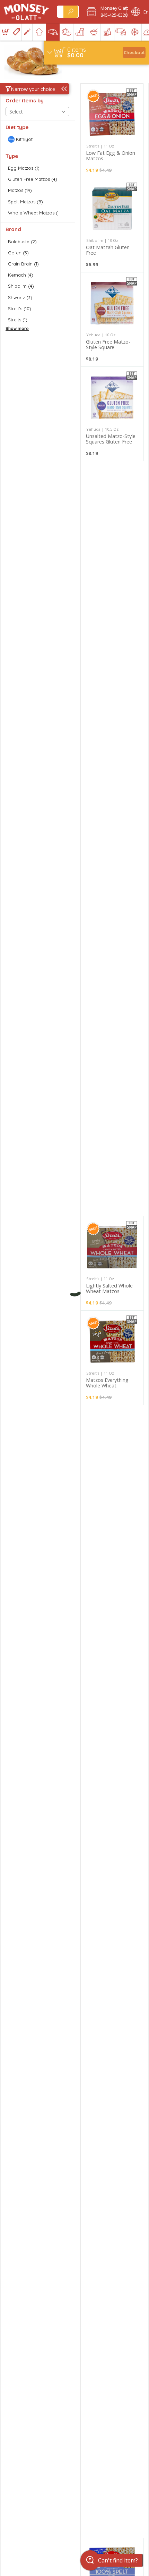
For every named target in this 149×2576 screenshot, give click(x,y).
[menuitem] (5, 32)
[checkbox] (37, 139)
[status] (77, 50)
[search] (71, 12)
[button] (104, 12)
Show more (17, 328)
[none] (112, 131)
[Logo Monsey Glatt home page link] (27, 12)
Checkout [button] (134, 52)
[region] (96, 53)
